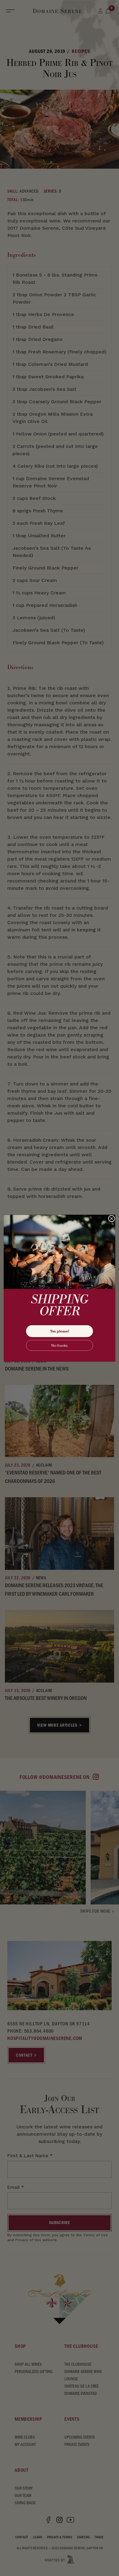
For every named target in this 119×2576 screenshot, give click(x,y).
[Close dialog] (112, 1219)
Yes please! (60, 1331)
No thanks (60, 1345)
